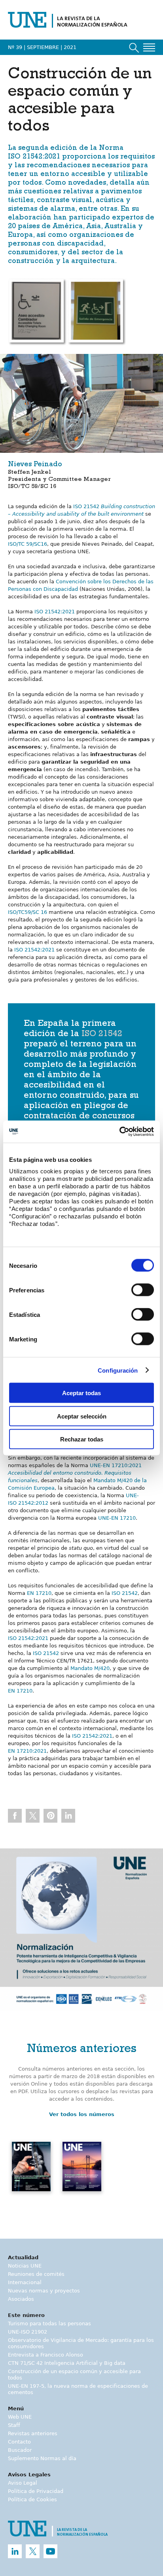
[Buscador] (134, 48)
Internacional (25, 2282)
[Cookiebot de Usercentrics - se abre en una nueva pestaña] (119, 1132)
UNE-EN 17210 (117, 1518)
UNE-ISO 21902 (27, 2332)
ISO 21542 (102, 1035)
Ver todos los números (82, 2114)
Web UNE (20, 2417)
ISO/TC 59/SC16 (27, 544)
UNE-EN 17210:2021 (75, 1473)
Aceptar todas (81, 1393)
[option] (81, 1930)
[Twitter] (33, 2551)
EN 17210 (39, 1593)
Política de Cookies (32, 2499)
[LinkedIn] (15, 2551)
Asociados (21, 2299)
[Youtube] (50, 2551)
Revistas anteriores (33, 2433)
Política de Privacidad (36, 2491)
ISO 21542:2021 (34, 157)
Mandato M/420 (90, 1668)
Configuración (118, 1370)
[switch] (143, 1290)
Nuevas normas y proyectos (44, 2291)
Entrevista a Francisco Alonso (45, 2355)
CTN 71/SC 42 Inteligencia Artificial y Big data (67, 2363)
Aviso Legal (23, 2483)
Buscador (20, 2450)
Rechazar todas (82, 1439)
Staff (14, 2425)
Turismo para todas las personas (49, 2324)
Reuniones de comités (36, 2274)
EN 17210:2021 (27, 1751)
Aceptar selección (82, 1416)
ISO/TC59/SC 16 (27, 912)
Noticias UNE (25, 2266)
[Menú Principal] (149, 47)
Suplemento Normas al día (42, 2458)
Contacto (19, 2442)
